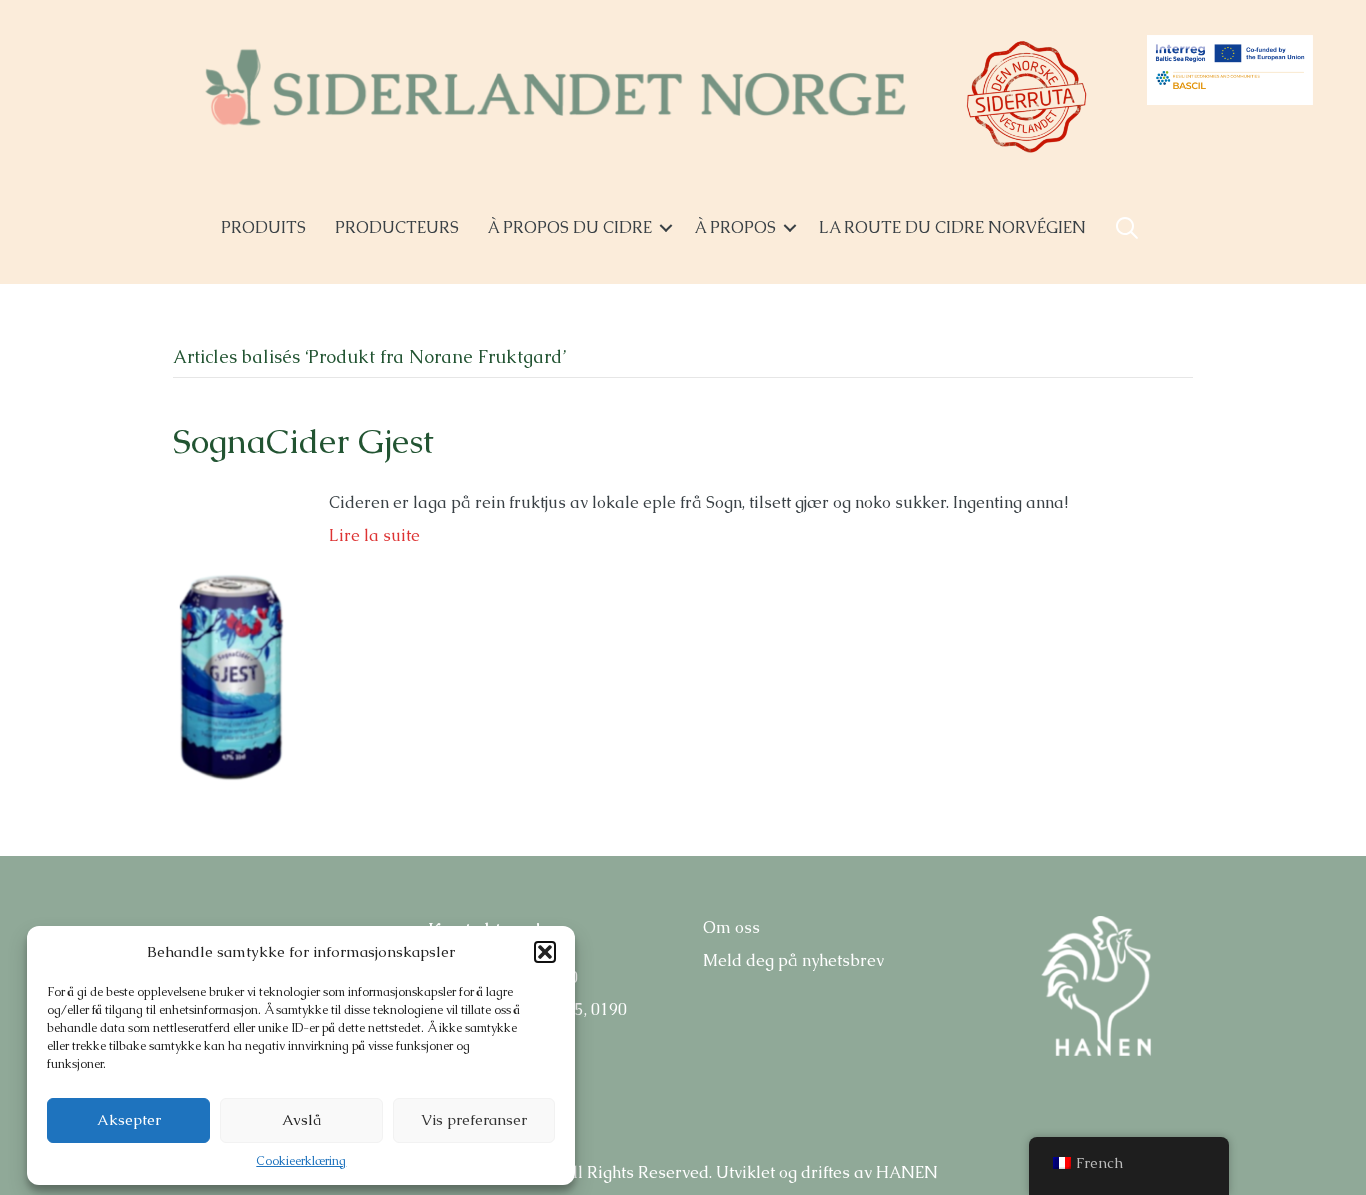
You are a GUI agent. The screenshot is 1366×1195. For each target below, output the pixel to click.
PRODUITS (263, 227)
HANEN (907, 1172)
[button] (545, 952)
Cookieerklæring (301, 1161)
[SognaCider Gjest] (231, 639)
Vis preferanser (474, 1119)
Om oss (731, 927)
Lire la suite (374, 535)
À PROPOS (735, 227)
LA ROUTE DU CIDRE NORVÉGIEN (952, 227)
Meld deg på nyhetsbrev (793, 960)
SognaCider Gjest (303, 441)
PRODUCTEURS (397, 227)
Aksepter (129, 1119)
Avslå (301, 1119)
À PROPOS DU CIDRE (570, 227)
